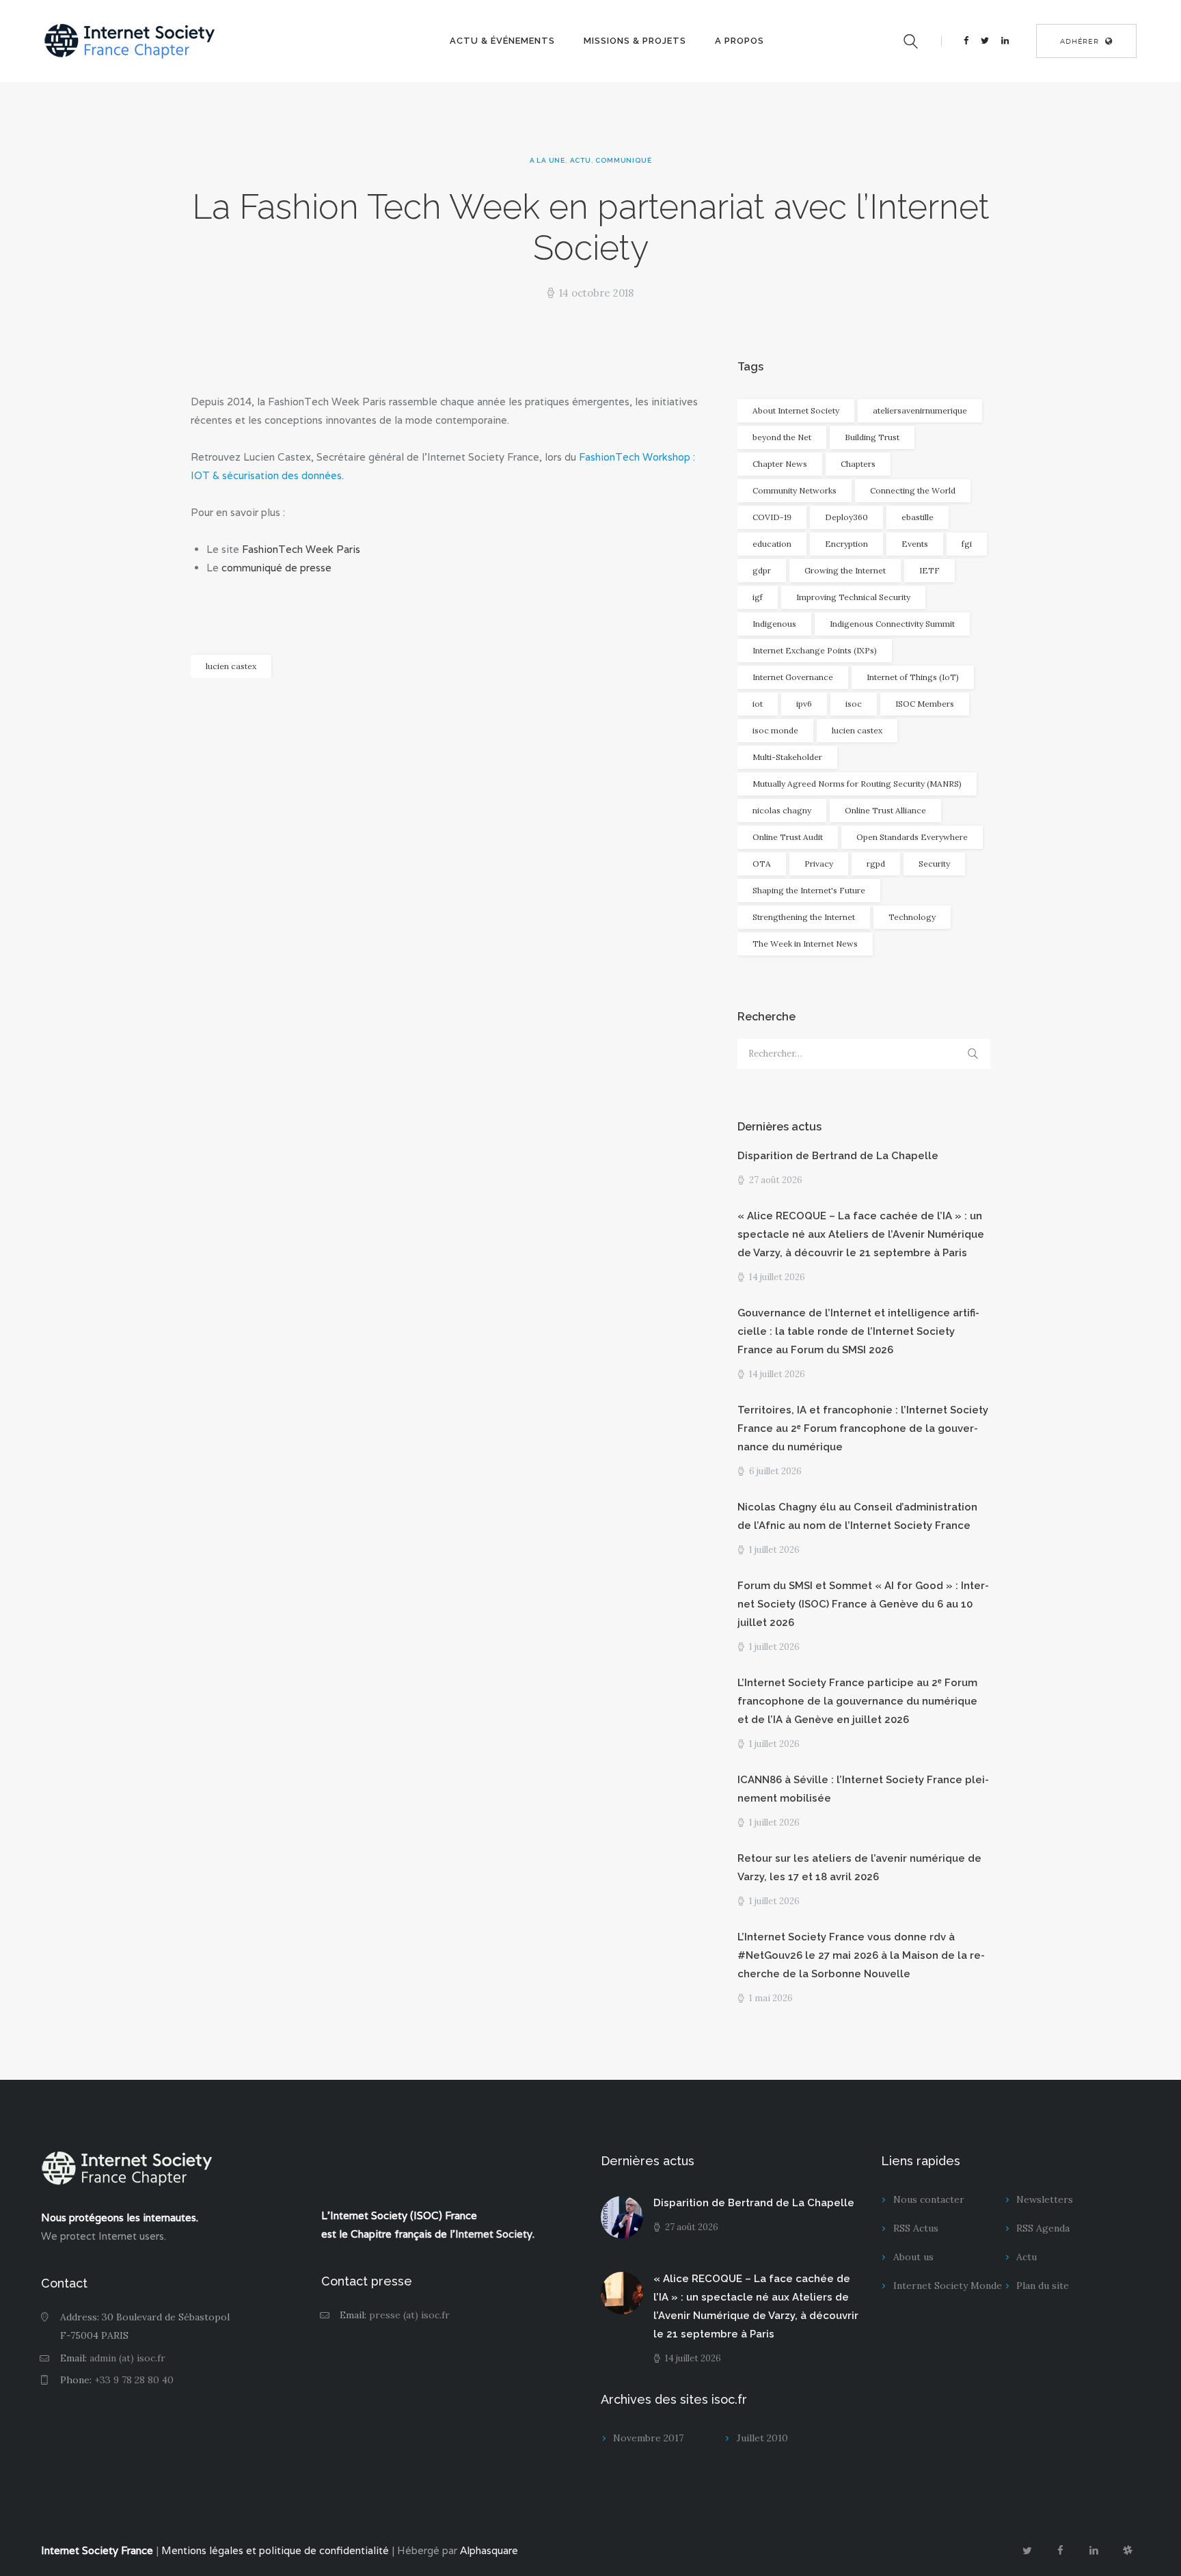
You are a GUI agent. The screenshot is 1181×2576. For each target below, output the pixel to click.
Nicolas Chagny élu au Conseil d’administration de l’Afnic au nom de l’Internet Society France (857, 1516)
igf (758, 597)
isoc (854, 704)
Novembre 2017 (648, 2438)
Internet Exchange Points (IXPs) (815, 650)
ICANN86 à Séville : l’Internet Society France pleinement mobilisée (863, 1789)
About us (913, 2257)
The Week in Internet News (805, 944)
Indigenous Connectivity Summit (892, 624)
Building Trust (872, 437)
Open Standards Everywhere (912, 837)
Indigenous (774, 624)
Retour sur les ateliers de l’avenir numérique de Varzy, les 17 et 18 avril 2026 (859, 1868)
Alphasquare (489, 2550)
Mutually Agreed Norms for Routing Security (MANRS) (857, 784)
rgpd (876, 864)
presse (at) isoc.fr (409, 2315)
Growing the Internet (845, 570)
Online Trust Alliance (885, 810)
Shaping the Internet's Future (809, 890)
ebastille (918, 517)
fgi (967, 544)
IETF (929, 570)
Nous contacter (929, 2199)
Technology (912, 917)
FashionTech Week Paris (301, 549)
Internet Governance (793, 677)
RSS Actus (916, 2228)
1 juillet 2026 (774, 1550)
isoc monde (775, 730)
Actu (581, 160)
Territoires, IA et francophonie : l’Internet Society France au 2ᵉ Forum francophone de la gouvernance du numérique (863, 1428)
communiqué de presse (276, 568)
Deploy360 (846, 517)
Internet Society (494, 2234)
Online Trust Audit (788, 837)
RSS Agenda (1043, 2228)
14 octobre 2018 (596, 293)
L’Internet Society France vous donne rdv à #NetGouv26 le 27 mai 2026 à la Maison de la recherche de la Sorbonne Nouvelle (861, 1955)
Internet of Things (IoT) (913, 677)
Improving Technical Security (853, 597)
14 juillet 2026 (777, 1277)
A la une (547, 160)
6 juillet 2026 (775, 1471)
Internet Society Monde (948, 2286)
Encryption (846, 544)
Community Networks (795, 490)
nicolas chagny (782, 810)
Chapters (858, 464)
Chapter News (780, 464)
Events (915, 544)
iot (758, 704)
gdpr (762, 570)
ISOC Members (925, 704)
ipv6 (804, 704)
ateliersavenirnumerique (920, 410)
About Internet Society (796, 410)
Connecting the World (913, 490)
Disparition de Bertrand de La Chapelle (838, 1156)
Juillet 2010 (762, 2438)
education (772, 544)
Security (934, 864)
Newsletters (1045, 2199)
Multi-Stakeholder (787, 757)
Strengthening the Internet (804, 917)
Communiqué (623, 160)
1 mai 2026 (771, 1998)
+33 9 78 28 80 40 (134, 2380)
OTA (762, 864)
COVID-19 (772, 517)
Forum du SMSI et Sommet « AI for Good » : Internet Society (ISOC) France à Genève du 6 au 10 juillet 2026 (863, 1604)
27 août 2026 (776, 1180)
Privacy (819, 864)
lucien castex (231, 666)
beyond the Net (782, 437)
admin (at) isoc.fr (127, 2358)
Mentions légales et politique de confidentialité (275, 2550)
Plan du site (1043, 2286)
